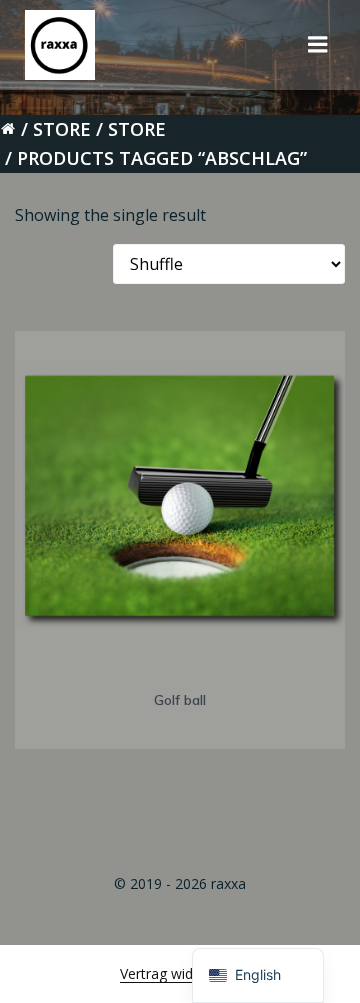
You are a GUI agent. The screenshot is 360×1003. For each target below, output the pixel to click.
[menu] (318, 45)
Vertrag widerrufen (180, 973)
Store (62, 129)
